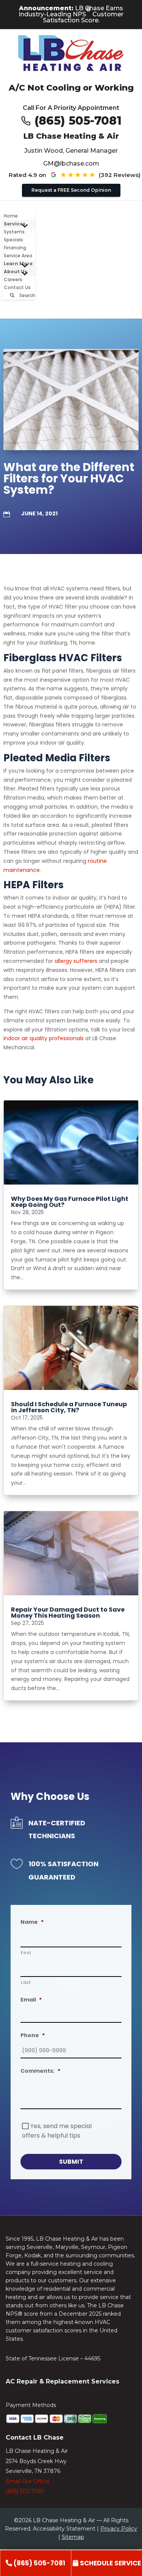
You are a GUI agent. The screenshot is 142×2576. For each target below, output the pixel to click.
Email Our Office (28, 2481)
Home (11, 216)
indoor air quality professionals (44, 1038)
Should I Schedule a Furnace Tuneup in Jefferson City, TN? (69, 1407)
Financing (15, 248)
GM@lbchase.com (71, 164)
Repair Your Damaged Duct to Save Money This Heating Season (68, 1613)
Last (26, 1982)
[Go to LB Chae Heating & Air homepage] (71, 54)
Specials (13, 240)
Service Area (18, 256)
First (26, 1953)
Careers (13, 279)
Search (27, 295)
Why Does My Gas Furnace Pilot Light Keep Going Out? (70, 1202)
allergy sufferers (76, 961)
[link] (35, 2563)
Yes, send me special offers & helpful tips (57, 2131)
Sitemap (73, 2537)
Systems (14, 232)
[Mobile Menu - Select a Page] (25, 226)
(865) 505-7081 (78, 121)
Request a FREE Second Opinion (71, 190)
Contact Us (17, 287)
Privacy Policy (119, 2529)
